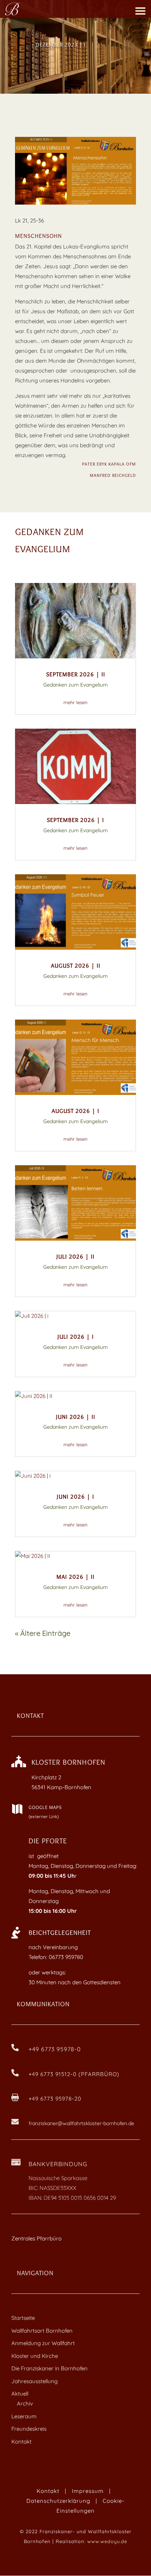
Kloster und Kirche (35, 2356)
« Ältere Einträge (43, 1633)
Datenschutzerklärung (58, 2501)
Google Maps (45, 1807)
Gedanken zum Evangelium (75, 685)
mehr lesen (75, 702)
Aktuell (20, 2394)
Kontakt (21, 2442)
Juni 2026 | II (76, 1417)
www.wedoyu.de (107, 2541)
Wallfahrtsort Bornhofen (42, 2331)
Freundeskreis (29, 2429)
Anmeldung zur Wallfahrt (43, 2343)
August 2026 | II (76, 966)
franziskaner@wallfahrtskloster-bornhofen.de (81, 2123)
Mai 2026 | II (75, 1577)
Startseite (23, 2318)
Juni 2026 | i (75, 1497)
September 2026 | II (76, 674)
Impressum (88, 2491)
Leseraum (24, 2416)
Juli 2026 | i (76, 1337)
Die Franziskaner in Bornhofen (49, 2368)
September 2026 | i (75, 820)
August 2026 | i (75, 1111)
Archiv (25, 2403)
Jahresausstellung (34, 2381)
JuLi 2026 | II (75, 1257)
